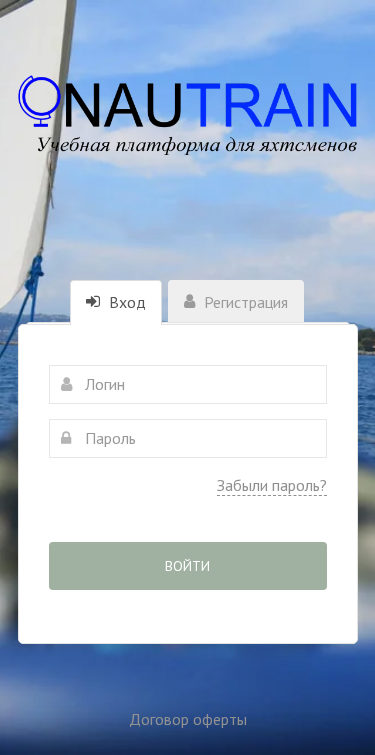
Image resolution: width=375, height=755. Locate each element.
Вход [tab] (125, 302)
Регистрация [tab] (244, 302)
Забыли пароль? (272, 485)
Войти (187, 566)
